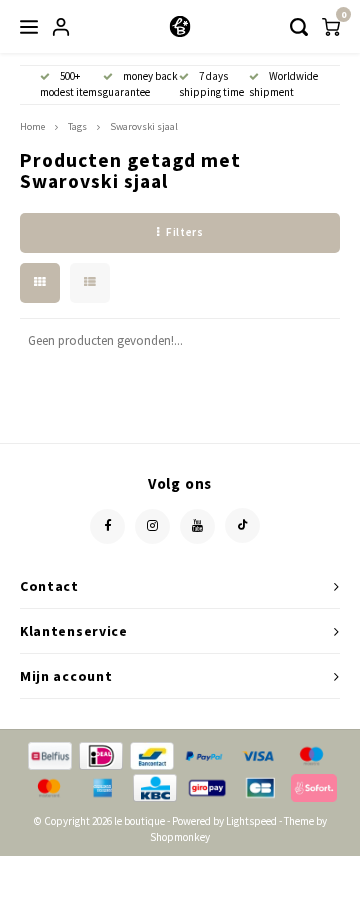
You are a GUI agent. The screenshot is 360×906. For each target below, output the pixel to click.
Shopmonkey (180, 837)
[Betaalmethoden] (48, 754)
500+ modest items (71, 84)
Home (32, 126)
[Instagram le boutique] (152, 526)
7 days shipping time (211, 84)
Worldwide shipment (283, 84)
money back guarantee (140, 84)
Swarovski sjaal (144, 126)
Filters (184, 232)
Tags (77, 126)
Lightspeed (251, 821)
